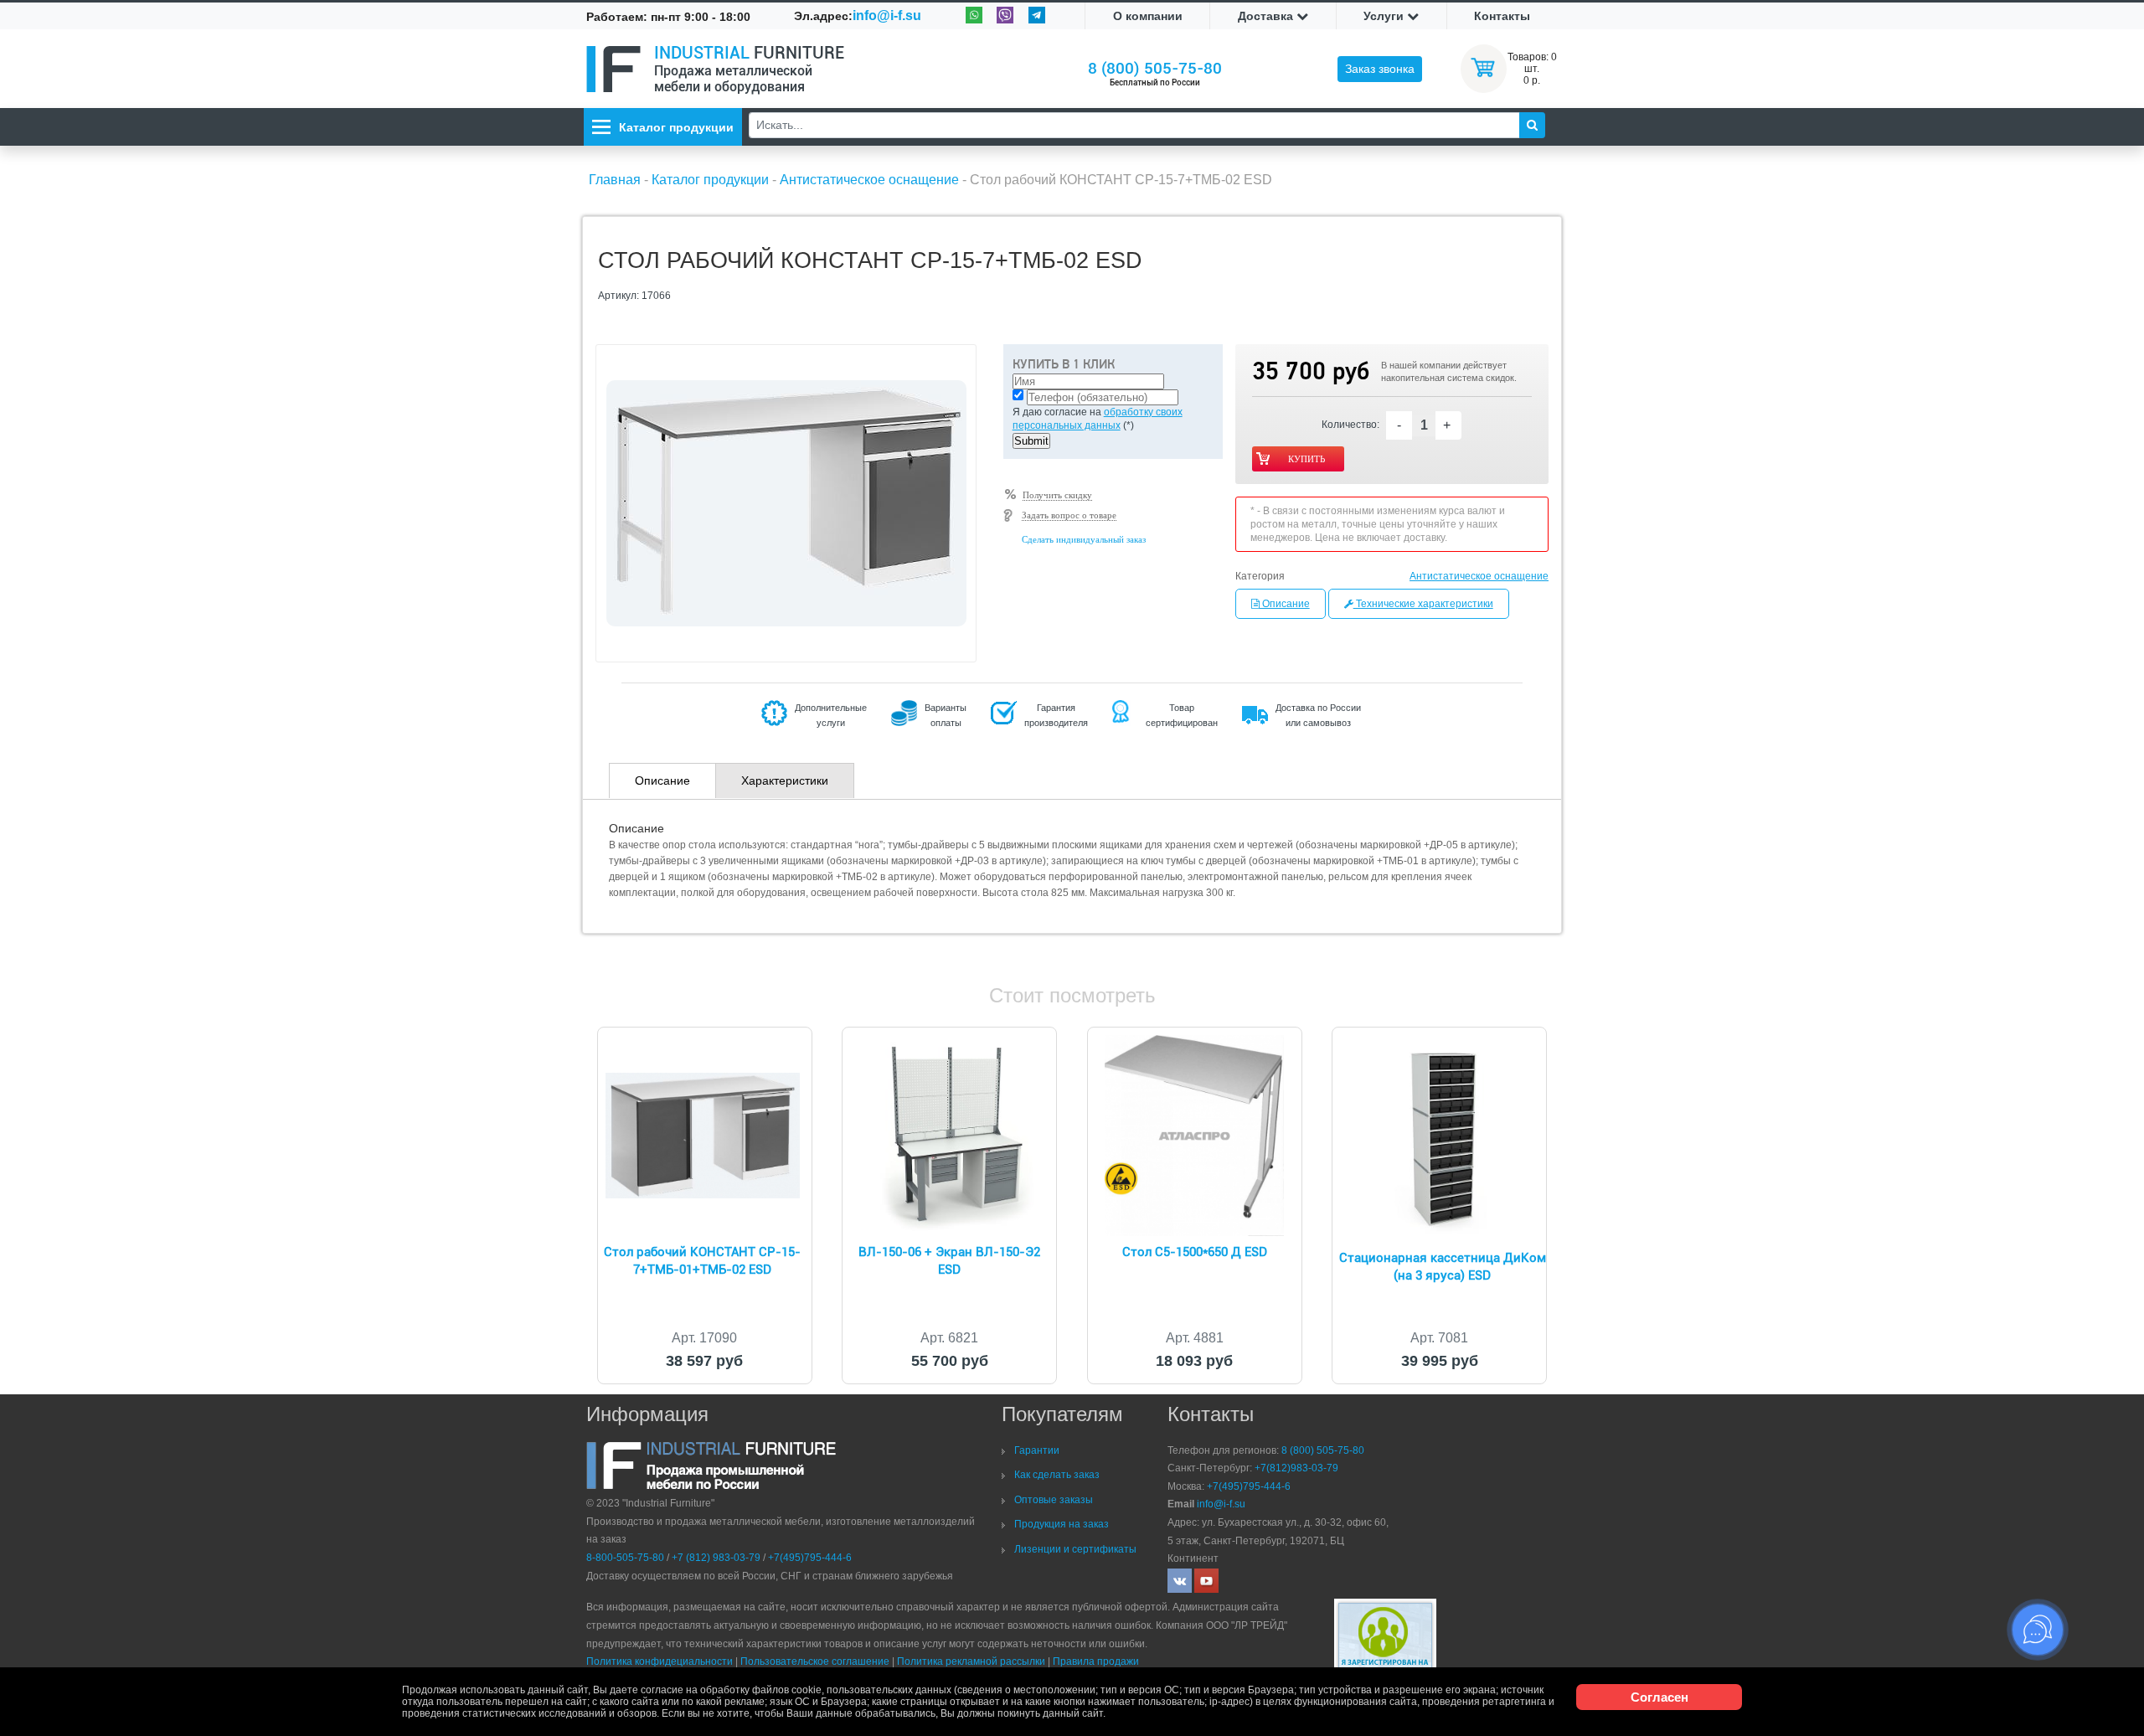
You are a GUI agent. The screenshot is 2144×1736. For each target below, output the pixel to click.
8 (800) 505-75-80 (1155, 68)
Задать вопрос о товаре (1069, 515)
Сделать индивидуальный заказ (1084, 539)
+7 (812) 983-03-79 (716, 1558)
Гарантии (1037, 1450)
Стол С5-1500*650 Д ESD (1195, 1252)
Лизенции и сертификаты (1075, 1549)
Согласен (1660, 1697)
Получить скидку (1057, 495)
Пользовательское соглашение (815, 1661)
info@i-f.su (887, 15)
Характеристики (785, 780)
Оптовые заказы (1054, 1500)
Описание (1285, 604)
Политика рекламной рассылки (971, 1661)
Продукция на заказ (1062, 1524)
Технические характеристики (1423, 604)
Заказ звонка (1380, 69)
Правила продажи (1096, 1661)
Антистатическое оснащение (1479, 576)
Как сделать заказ (1057, 1475)
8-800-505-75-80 (625, 1558)
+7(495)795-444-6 (810, 1558)
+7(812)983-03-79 (1296, 1468)
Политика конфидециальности (660, 1661)
